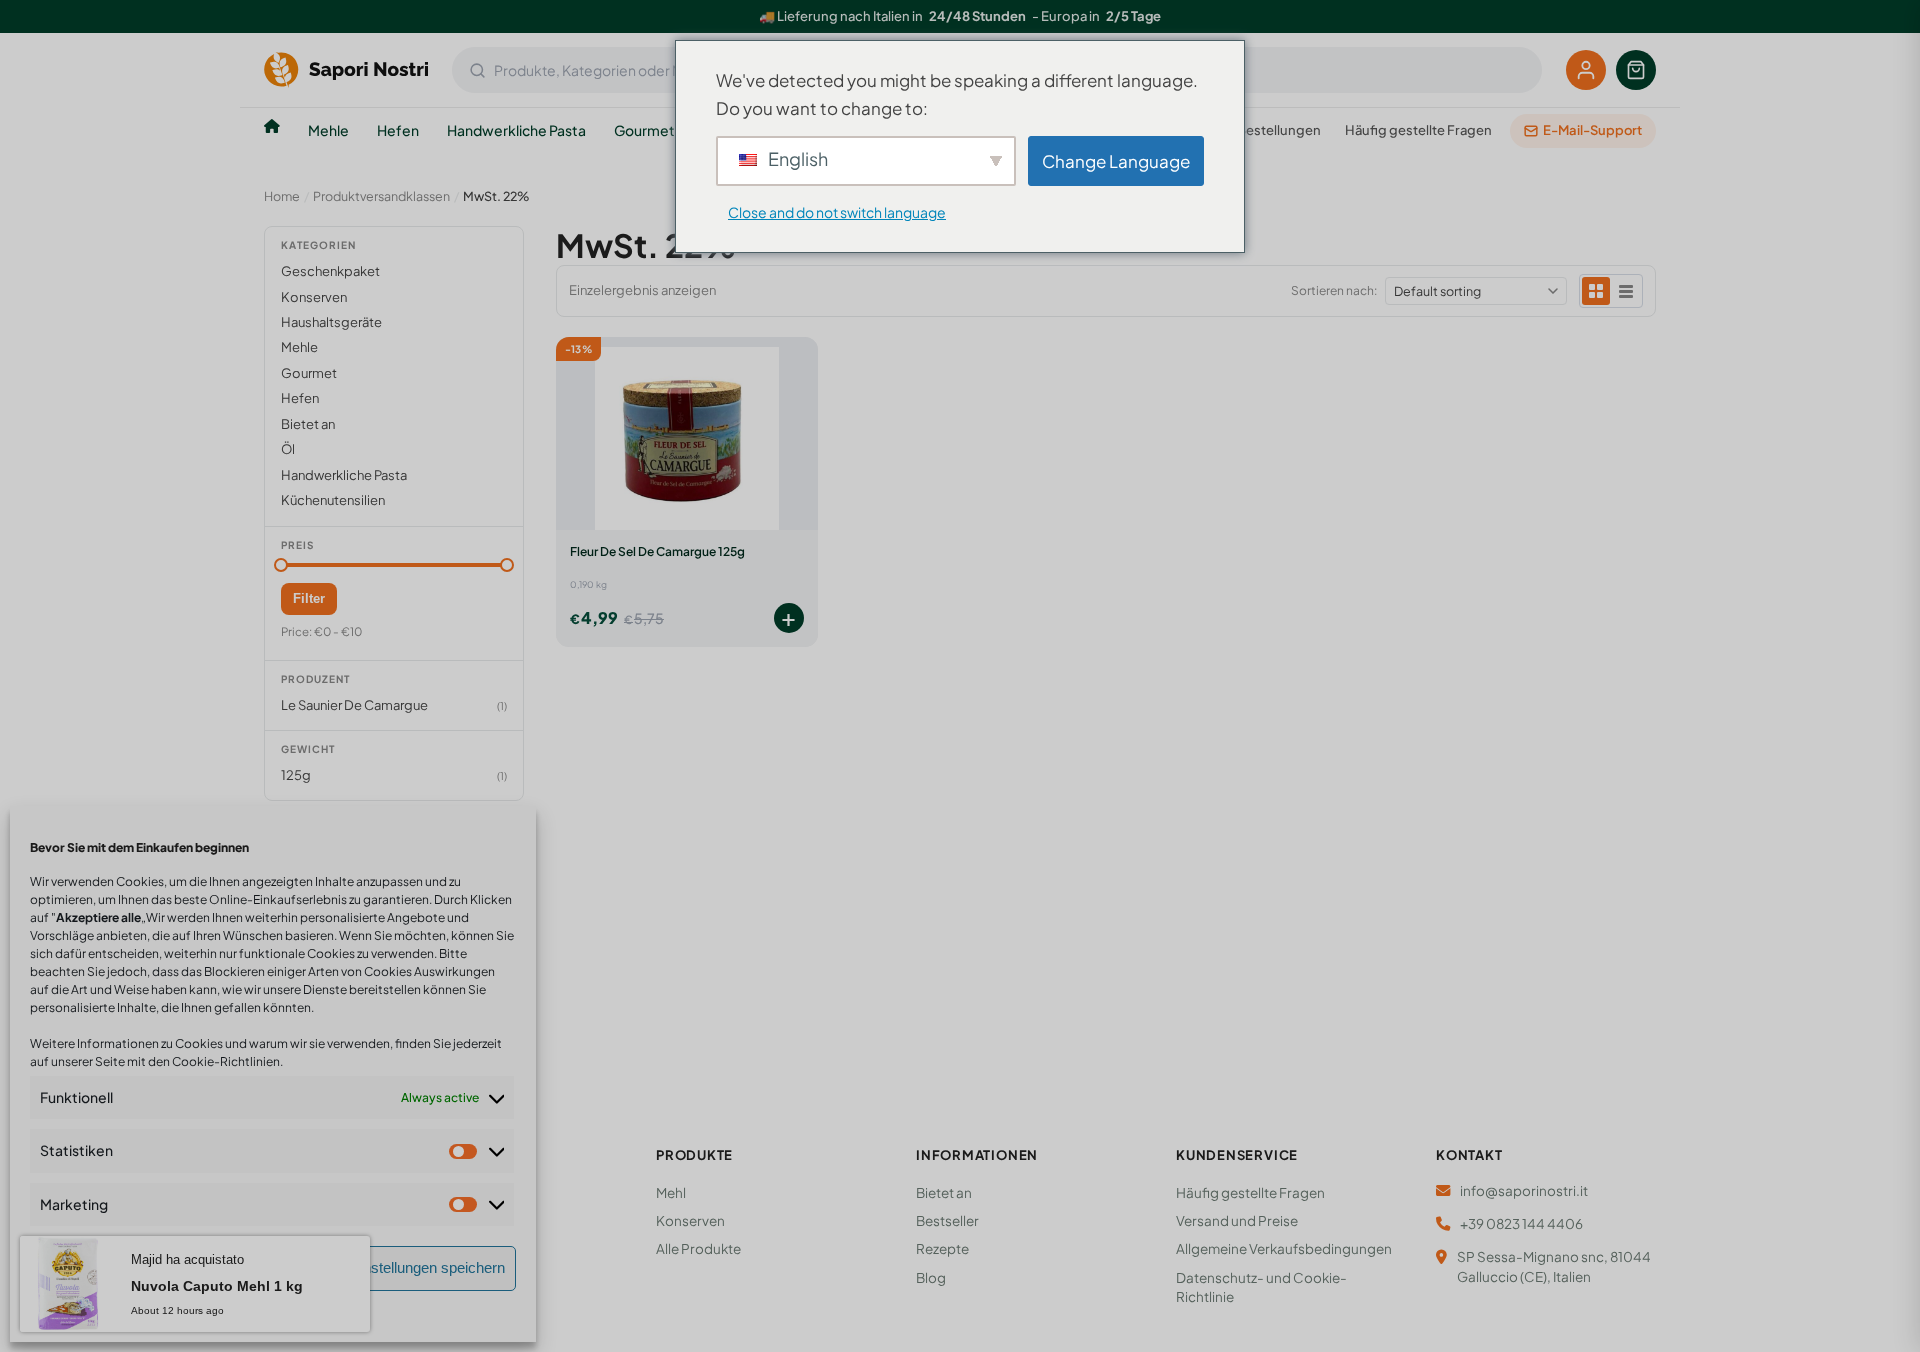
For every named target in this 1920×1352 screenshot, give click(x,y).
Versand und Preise (1237, 1220)
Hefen (398, 130)
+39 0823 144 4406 (1521, 1223)
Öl (288, 449)
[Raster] (1596, 291)
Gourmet (644, 130)
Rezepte (942, 1248)
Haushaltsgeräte (331, 322)
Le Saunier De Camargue (354, 705)
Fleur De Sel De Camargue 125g (657, 551)
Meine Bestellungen (1259, 130)
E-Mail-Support (1592, 130)
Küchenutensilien (333, 500)
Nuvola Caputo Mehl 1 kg (217, 1286)
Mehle (328, 130)
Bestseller (947, 1220)
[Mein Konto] (1586, 70)
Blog (931, 1277)
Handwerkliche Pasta (516, 130)
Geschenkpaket (330, 271)
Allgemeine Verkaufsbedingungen (1284, 1248)
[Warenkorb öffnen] (1636, 70)
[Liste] (1626, 291)
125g (296, 775)
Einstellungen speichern (427, 1267)
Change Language (1116, 161)
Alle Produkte (698, 1248)
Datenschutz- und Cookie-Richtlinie (1261, 1287)
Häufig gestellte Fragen (1418, 130)
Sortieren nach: (1334, 290)
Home (282, 196)
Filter (309, 598)
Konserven (314, 297)
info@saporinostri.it (1524, 1190)
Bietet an (308, 424)
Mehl (671, 1192)
